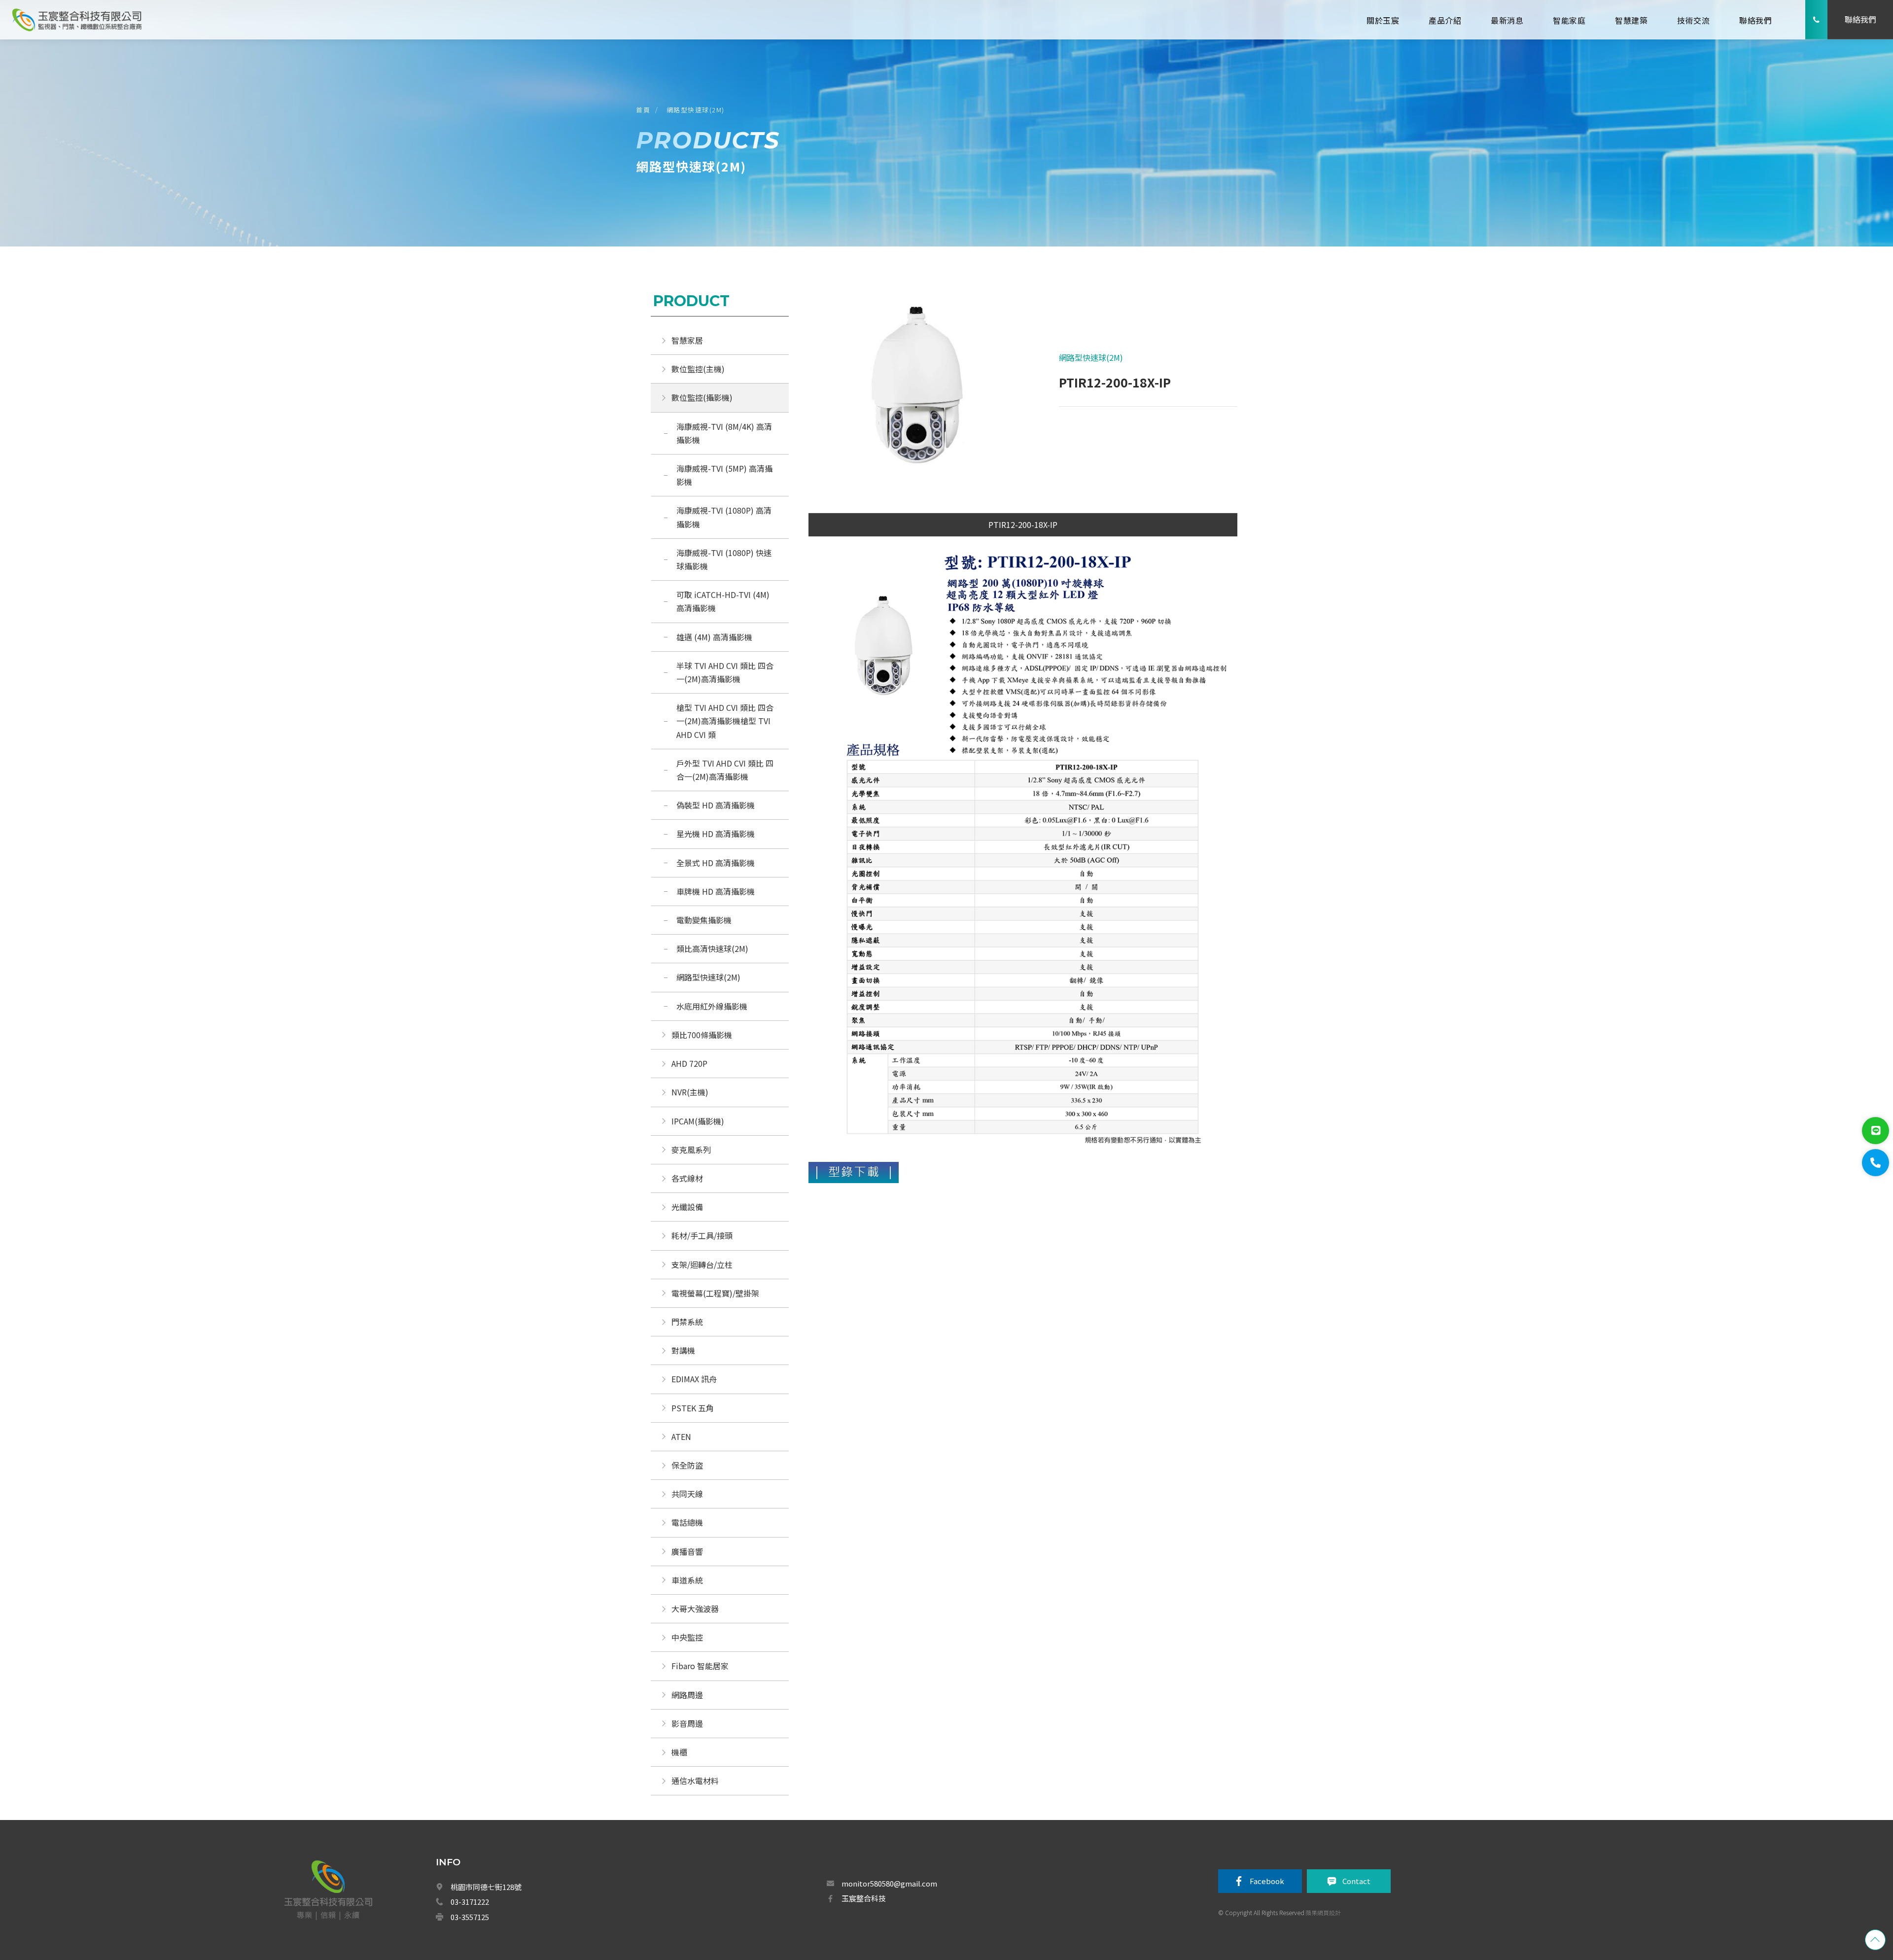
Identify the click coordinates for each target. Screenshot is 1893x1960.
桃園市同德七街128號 (486, 1887)
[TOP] (1875, 1940)
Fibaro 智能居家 (700, 1666)
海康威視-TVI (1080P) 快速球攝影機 (724, 559)
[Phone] (1875, 1163)
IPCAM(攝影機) (698, 1121)
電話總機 (687, 1522)
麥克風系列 (691, 1150)
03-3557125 (470, 1917)
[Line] (1875, 1131)
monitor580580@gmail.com (889, 1883)
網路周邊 (687, 1695)
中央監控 (688, 1637)
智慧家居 (687, 340)
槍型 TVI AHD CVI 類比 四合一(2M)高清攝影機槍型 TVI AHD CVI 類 (725, 721)
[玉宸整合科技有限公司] (76, 19)
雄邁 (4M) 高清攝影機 (715, 637)
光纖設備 (687, 1207)
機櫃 (679, 1752)
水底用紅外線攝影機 (712, 1006)
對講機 (683, 1350)
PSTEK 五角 (693, 1408)
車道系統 (687, 1580)
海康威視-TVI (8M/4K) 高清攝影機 (724, 433)
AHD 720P (689, 1063)
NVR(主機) (690, 1092)
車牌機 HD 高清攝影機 (716, 891)
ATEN (681, 1436)
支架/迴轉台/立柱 (702, 1264)
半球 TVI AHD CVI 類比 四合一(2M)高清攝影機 (725, 672)
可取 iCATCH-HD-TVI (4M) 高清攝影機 (724, 601)
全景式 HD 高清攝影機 (716, 863)
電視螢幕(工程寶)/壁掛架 (715, 1293)
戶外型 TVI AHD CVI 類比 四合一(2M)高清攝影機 (725, 770)
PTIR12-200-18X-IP (1023, 525)
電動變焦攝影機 (704, 920)
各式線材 (687, 1178)
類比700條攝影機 (702, 1035)
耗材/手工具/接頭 (702, 1235)
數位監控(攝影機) (702, 397)
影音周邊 (687, 1723)
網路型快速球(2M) (696, 110)
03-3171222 (470, 1902)
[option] (916, 389)
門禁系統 (687, 1322)
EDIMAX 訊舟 (694, 1379)
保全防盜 (687, 1465)
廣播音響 (687, 1551)
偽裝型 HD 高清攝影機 (716, 805)
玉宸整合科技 (864, 1898)
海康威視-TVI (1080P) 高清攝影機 (724, 517)
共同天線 (687, 1494)
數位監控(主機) (698, 369)
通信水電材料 (695, 1781)
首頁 (643, 110)
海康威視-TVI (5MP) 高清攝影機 (724, 475)
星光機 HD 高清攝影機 (716, 834)
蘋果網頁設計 (1323, 1912)
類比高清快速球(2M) (712, 948)
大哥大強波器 (695, 1609)
